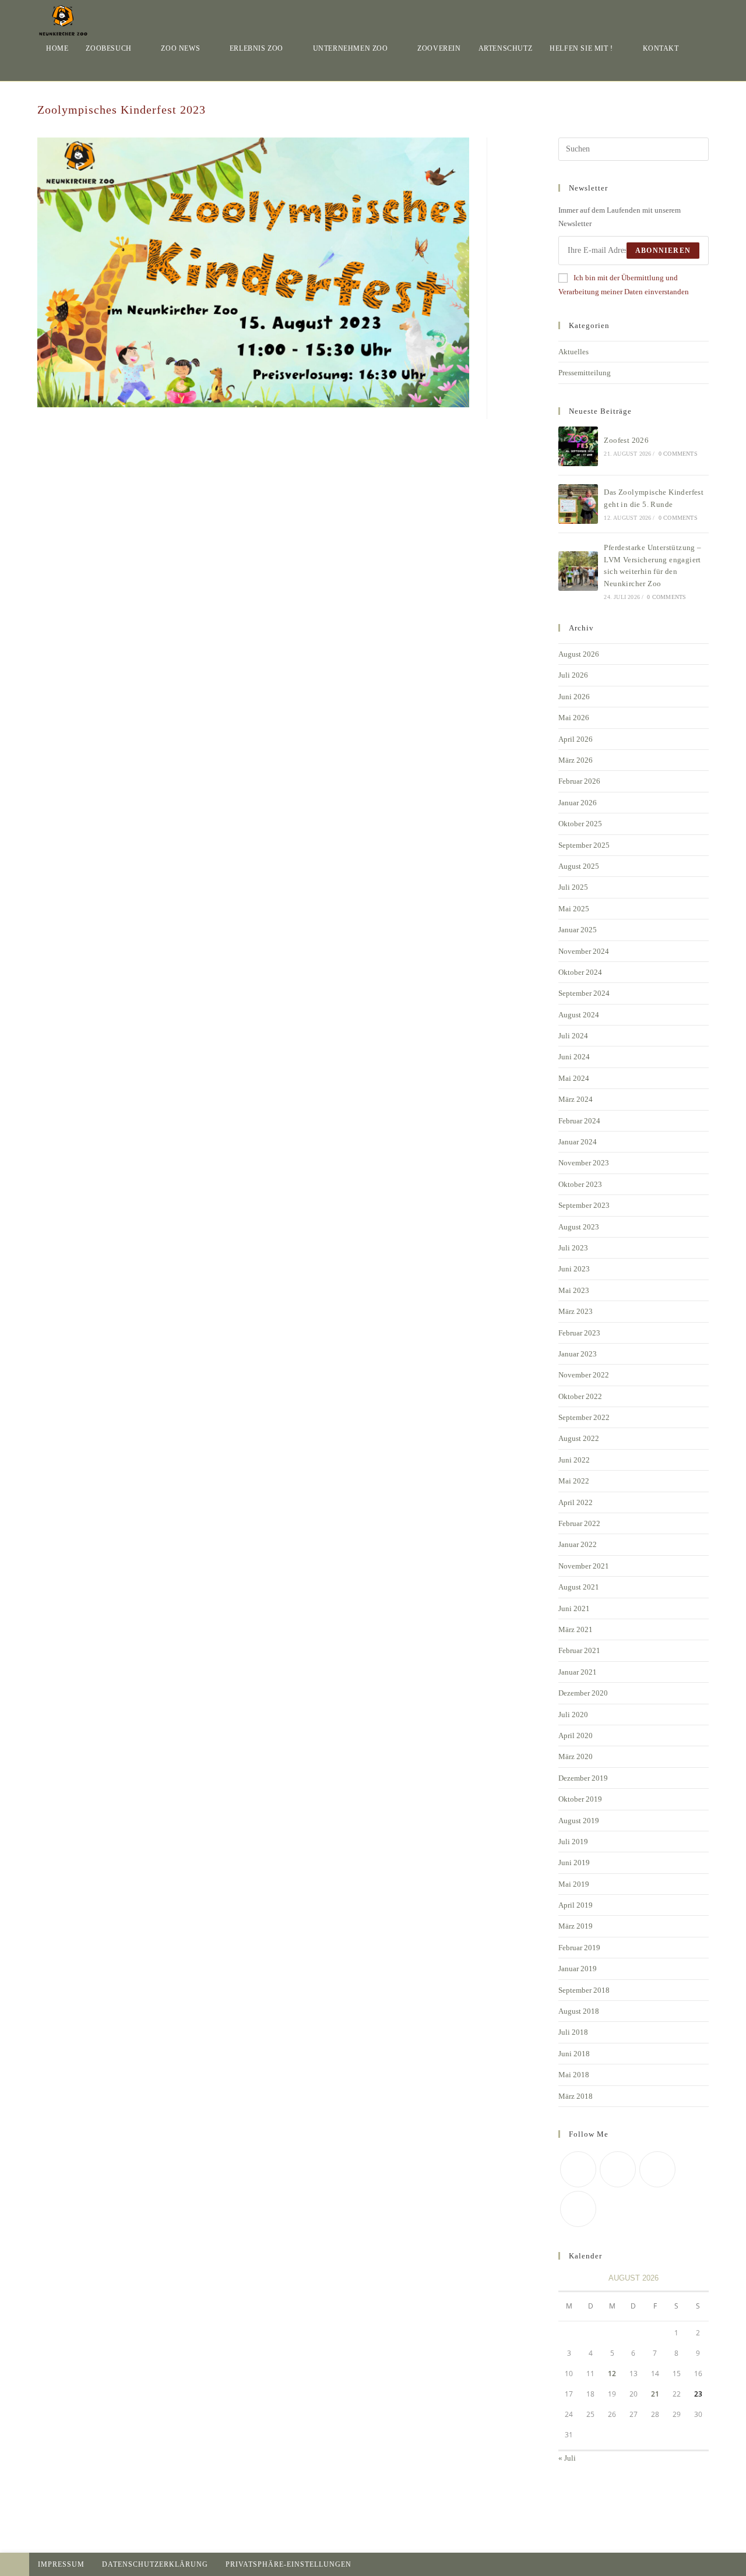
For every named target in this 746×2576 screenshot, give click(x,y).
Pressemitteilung (585, 373)
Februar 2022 (579, 1523)
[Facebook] (618, 2169)
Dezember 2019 (583, 1778)
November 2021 (584, 1566)
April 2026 (576, 739)
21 (655, 2394)
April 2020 (576, 1735)
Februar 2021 (579, 1650)
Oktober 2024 (580, 972)
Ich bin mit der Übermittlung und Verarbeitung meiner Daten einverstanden (624, 284)
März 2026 (576, 760)
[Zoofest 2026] (578, 446)
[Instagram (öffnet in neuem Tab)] (705, 14)
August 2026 (579, 654)
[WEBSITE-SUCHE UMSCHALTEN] (49, 70)
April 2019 (576, 1905)
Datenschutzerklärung (155, 2564)
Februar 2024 (579, 1121)
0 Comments (678, 454)
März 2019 (576, 1926)
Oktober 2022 (580, 1396)
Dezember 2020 (583, 1693)
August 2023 (579, 1227)
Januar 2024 (578, 1142)
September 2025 (584, 845)
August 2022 (579, 1438)
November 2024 (584, 951)
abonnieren (663, 251)
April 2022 (576, 1502)
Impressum (61, 2564)
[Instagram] (578, 2209)
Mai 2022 (574, 1481)
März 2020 (576, 1756)
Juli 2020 (573, 1715)
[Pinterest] (657, 2169)
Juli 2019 (573, 1842)
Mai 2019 (574, 1884)
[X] (578, 2169)
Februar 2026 (579, 781)
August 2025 (579, 866)
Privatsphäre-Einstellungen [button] (288, 2564)
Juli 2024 (573, 1036)
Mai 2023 (574, 1290)
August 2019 (579, 1821)
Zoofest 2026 (626, 440)
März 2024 (576, 1099)
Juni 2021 (574, 1608)
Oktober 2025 (580, 824)
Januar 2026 (578, 803)
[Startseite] (706, 104)
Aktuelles (573, 352)
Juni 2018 (574, 2054)
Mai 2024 (574, 1078)
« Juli (567, 2458)
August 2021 (579, 1587)
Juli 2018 (573, 2032)
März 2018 (576, 2096)
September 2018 (584, 1990)
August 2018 (579, 2011)
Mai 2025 (574, 909)
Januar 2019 (578, 1969)
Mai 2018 (574, 2075)
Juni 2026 (574, 697)
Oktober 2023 (580, 1184)
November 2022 (584, 1375)
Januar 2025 (578, 930)
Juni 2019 (574, 1863)
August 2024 (579, 1015)
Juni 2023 (574, 1269)
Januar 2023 (578, 1354)
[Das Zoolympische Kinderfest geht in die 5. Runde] (578, 504)
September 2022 (584, 1417)
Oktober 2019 (580, 1799)
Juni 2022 (574, 1460)
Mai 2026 (574, 718)
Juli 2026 (573, 675)
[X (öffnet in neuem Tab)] (673, 14)
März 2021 (576, 1629)
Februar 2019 (579, 1948)
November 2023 (584, 1163)
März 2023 (576, 1311)
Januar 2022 (578, 1544)
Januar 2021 (578, 1672)
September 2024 (584, 993)
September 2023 (584, 1205)
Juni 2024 (574, 1057)
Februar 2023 (579, 1333)
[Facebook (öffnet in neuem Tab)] (689, 14)
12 (612, 2374)
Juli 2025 (573, 887)
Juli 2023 (573, 1248)
